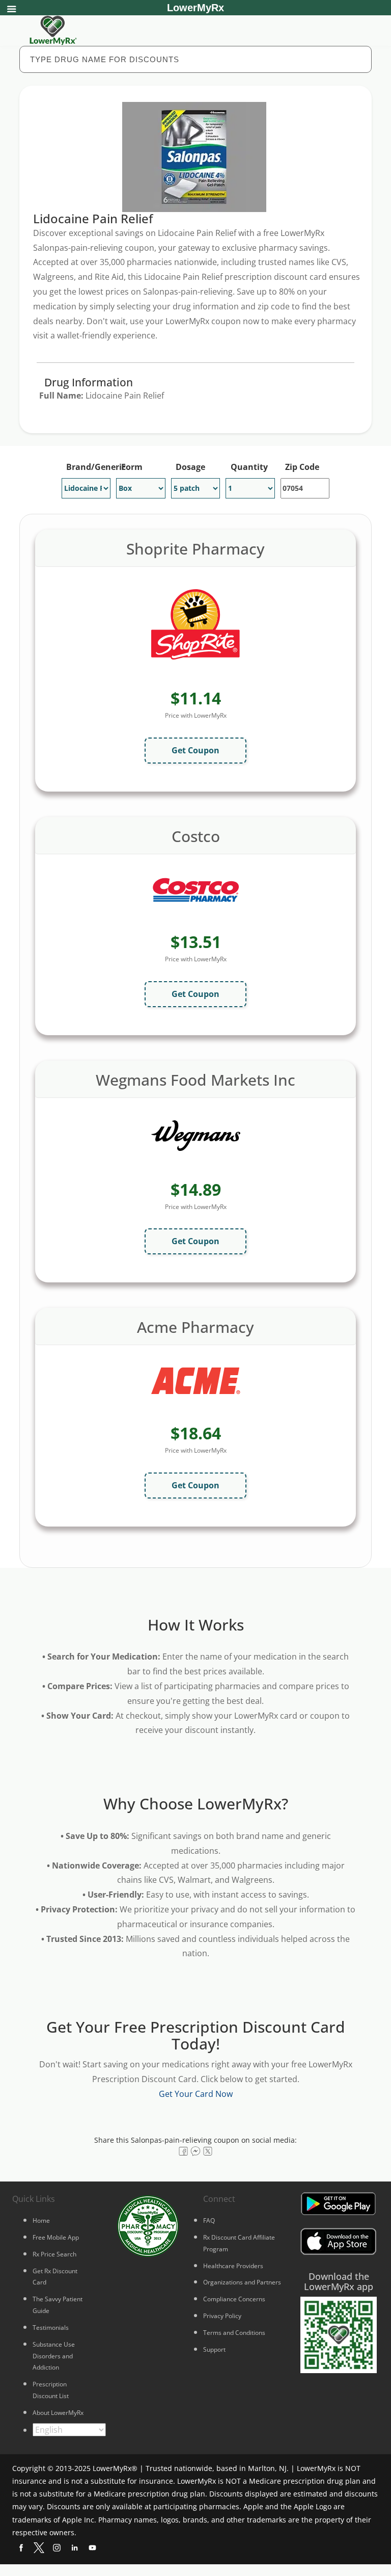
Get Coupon (195, 750)
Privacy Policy (222, 2316)
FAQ (209, 2220)
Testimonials (51, 2328)
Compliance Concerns (234, 2299)
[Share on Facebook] (183, 2151)
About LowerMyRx (58, 2413)
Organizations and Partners (242, 2282)
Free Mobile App (56, 2237)
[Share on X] (208, 2151)
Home (41, 2220)
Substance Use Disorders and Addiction (54, 2356)
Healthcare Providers (233, 2266)
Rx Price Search (54, 2254)
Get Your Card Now (196, 2094)
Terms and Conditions (234, 2333)
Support (214, 2349)
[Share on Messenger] (195, 2151)
